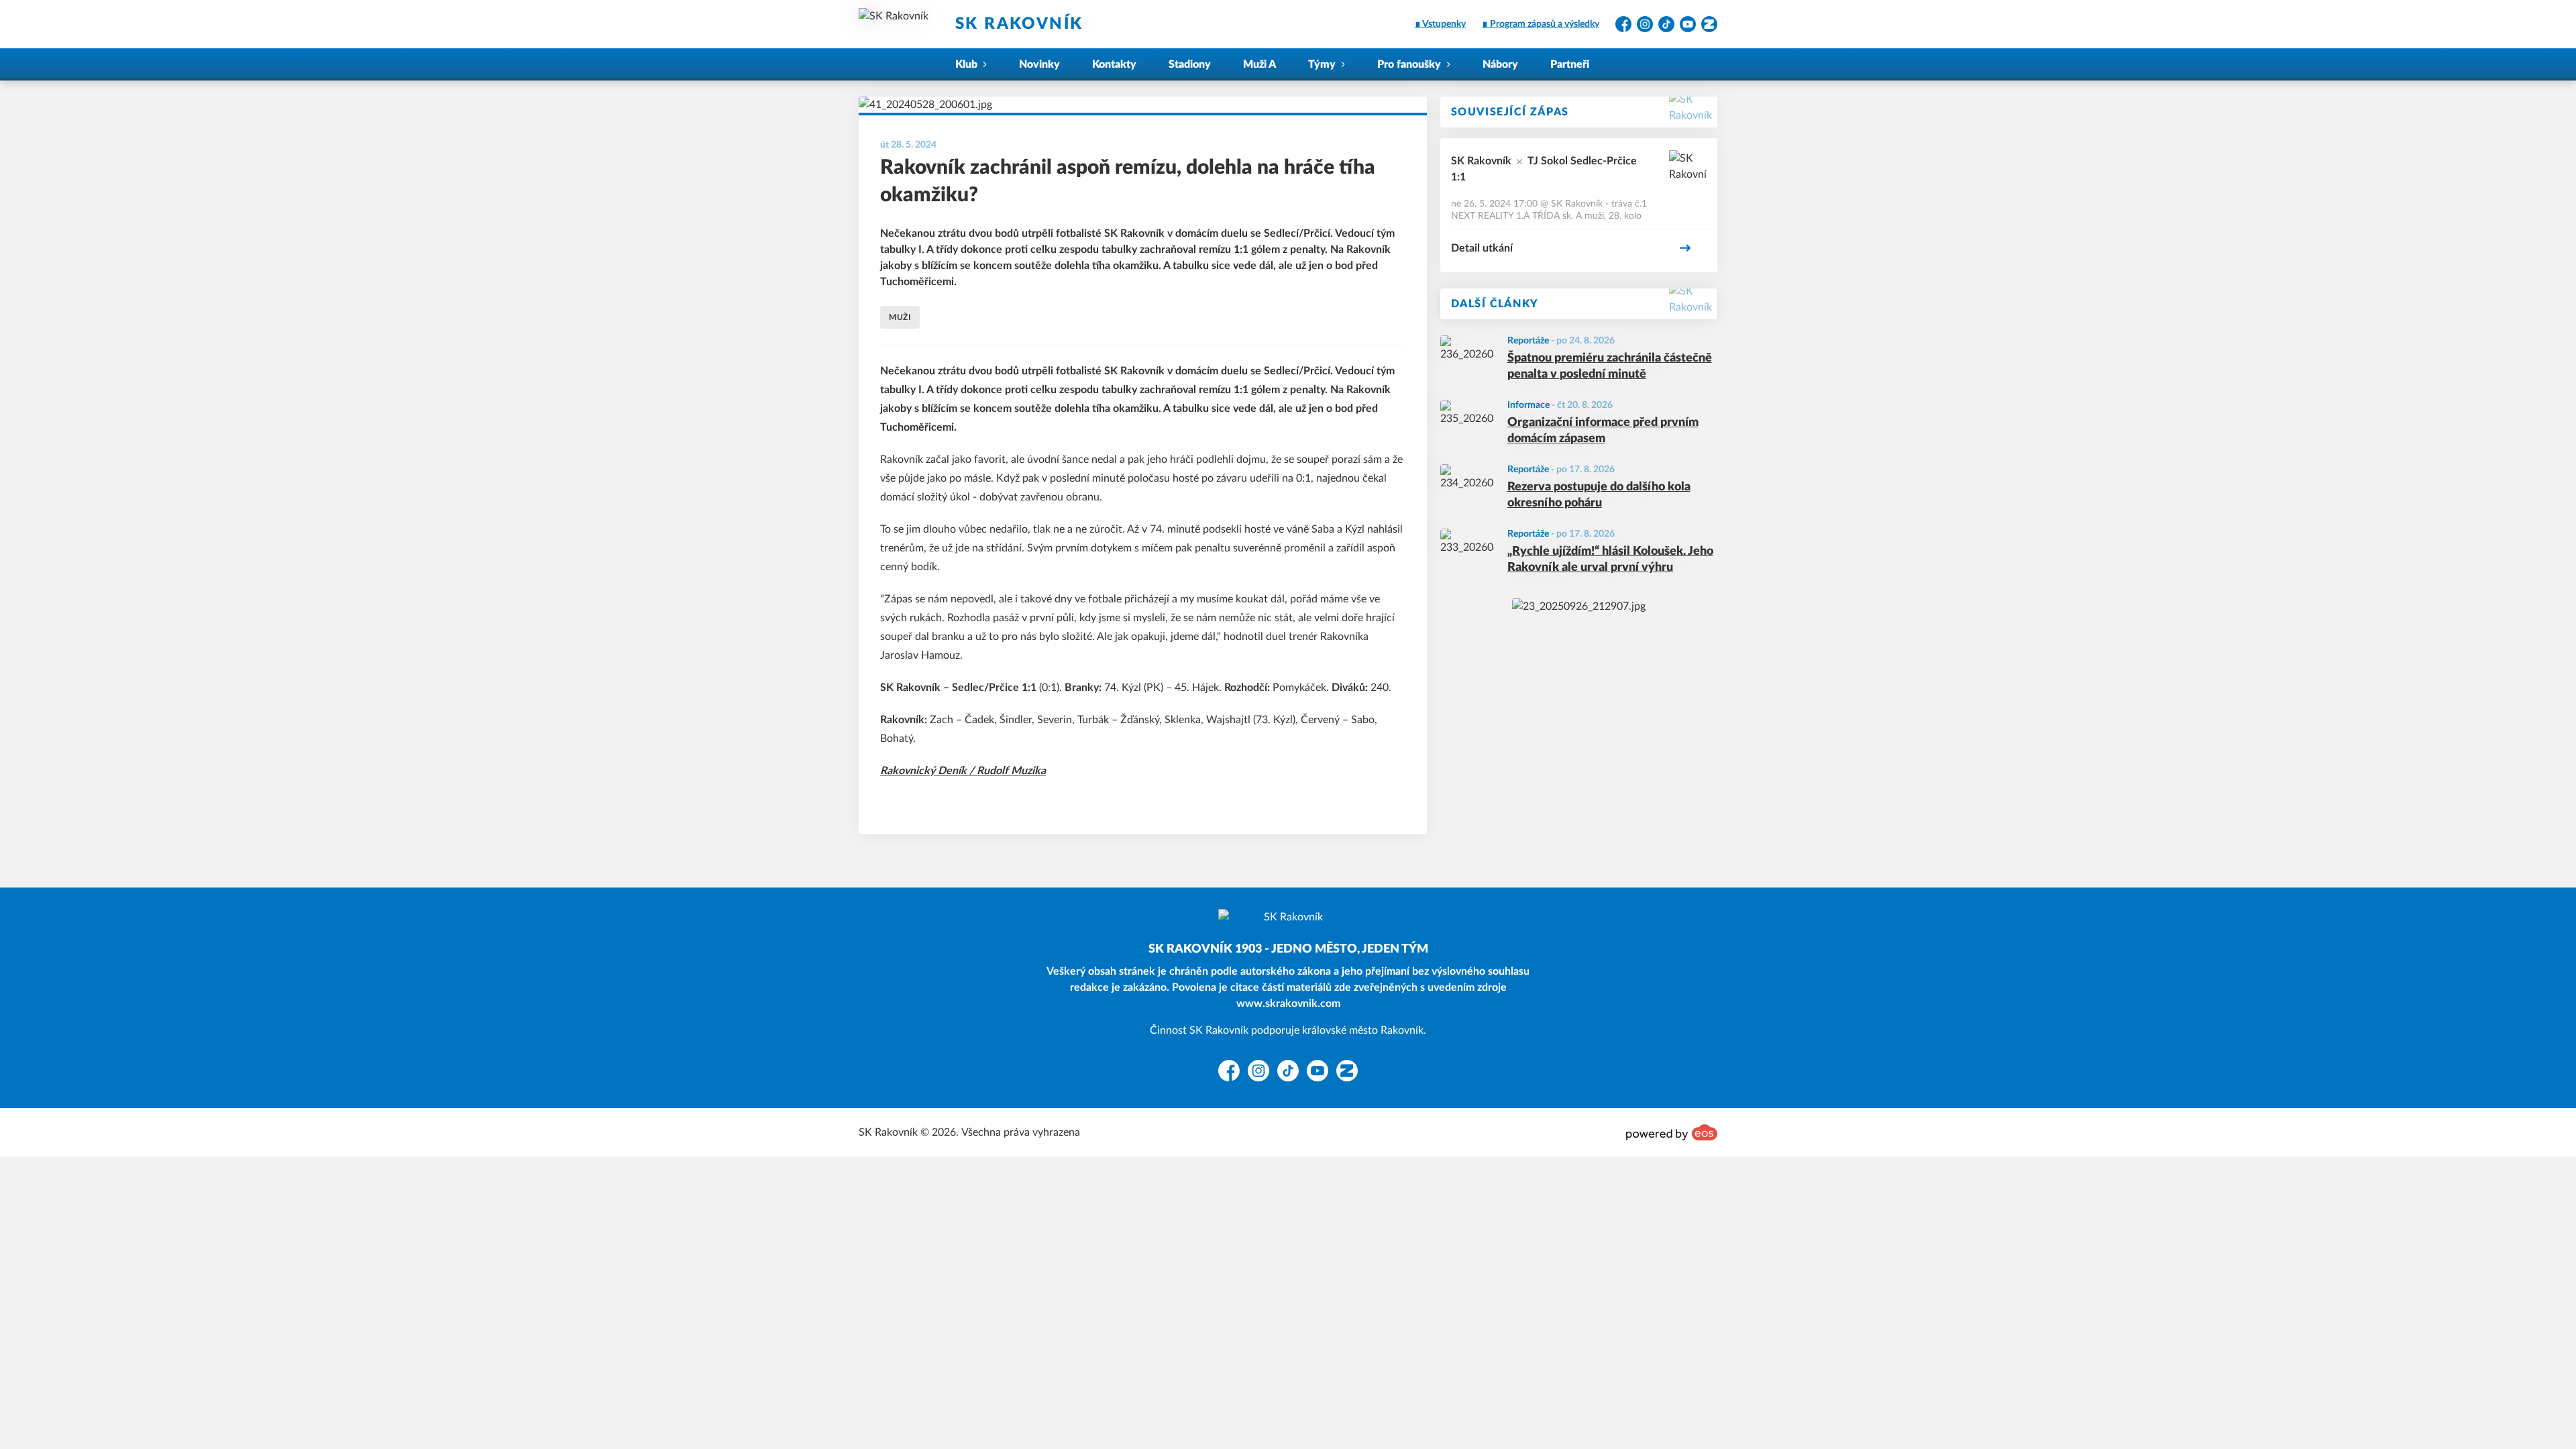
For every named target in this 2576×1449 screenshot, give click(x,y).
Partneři (1570, 64)
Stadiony (1190, 64)
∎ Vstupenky (1440, 24)
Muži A (1259, 64)
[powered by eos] (1672, 1132)
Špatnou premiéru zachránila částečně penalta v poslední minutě (1610, 367)
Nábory (1500, 64)
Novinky (1039, 64)
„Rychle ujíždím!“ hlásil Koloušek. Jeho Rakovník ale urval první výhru (1610, 560)
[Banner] (1579, 606)
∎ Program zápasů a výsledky (1541, 24)
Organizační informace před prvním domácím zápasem (1603, 431)
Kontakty (1114, 64)
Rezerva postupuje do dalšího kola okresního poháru (1599, 495)
